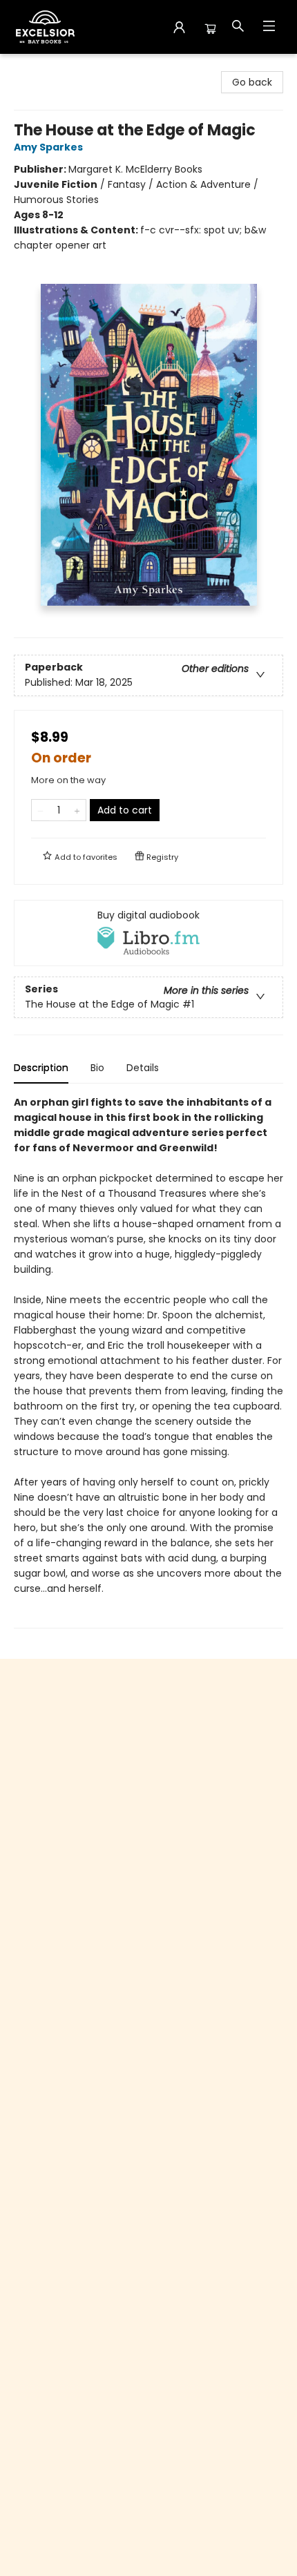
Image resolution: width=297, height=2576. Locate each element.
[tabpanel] (148, 1362)
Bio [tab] (97, 1068)
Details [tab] (143, 1068)
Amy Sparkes (48, 147)
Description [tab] (41, 1068)
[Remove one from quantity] (40, 810)
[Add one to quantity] (77, 810)
